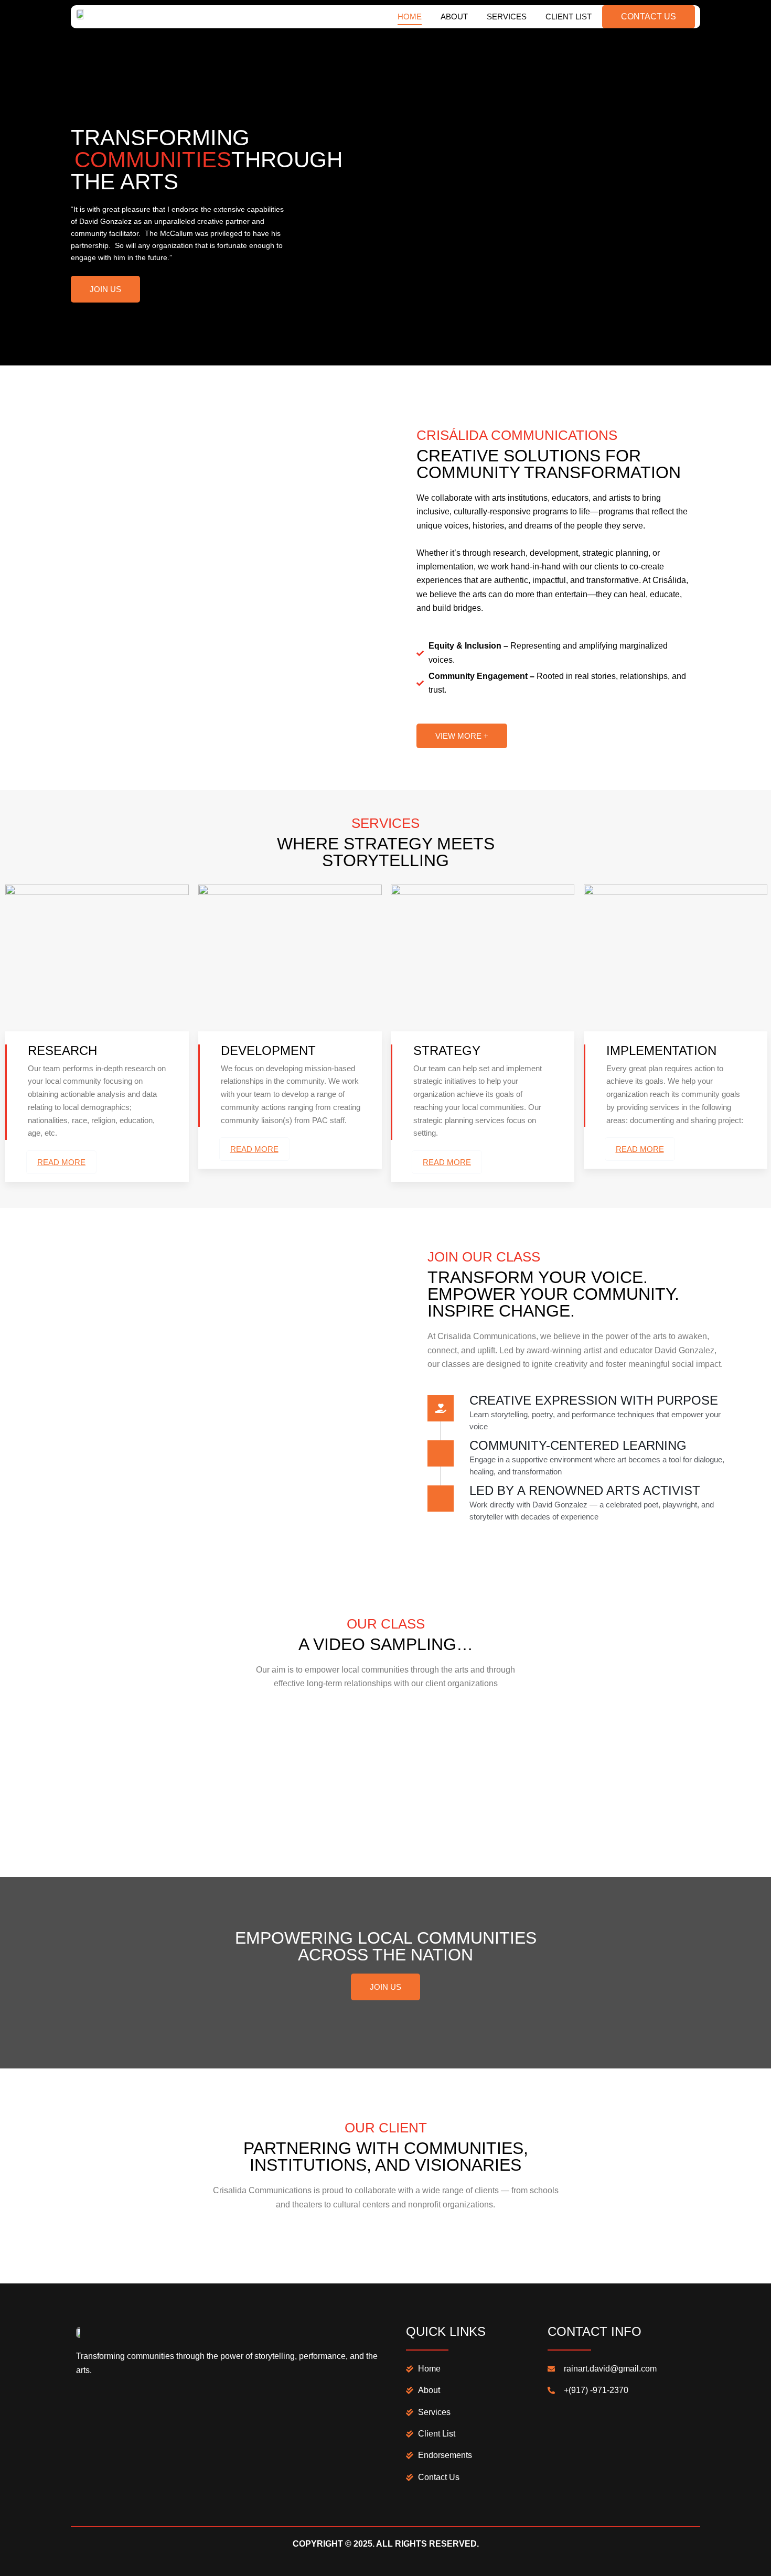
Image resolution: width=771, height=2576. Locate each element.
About (454, 17)
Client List (569, 17)
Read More (61, 1162)
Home (410, 17)
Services (507, 17)
